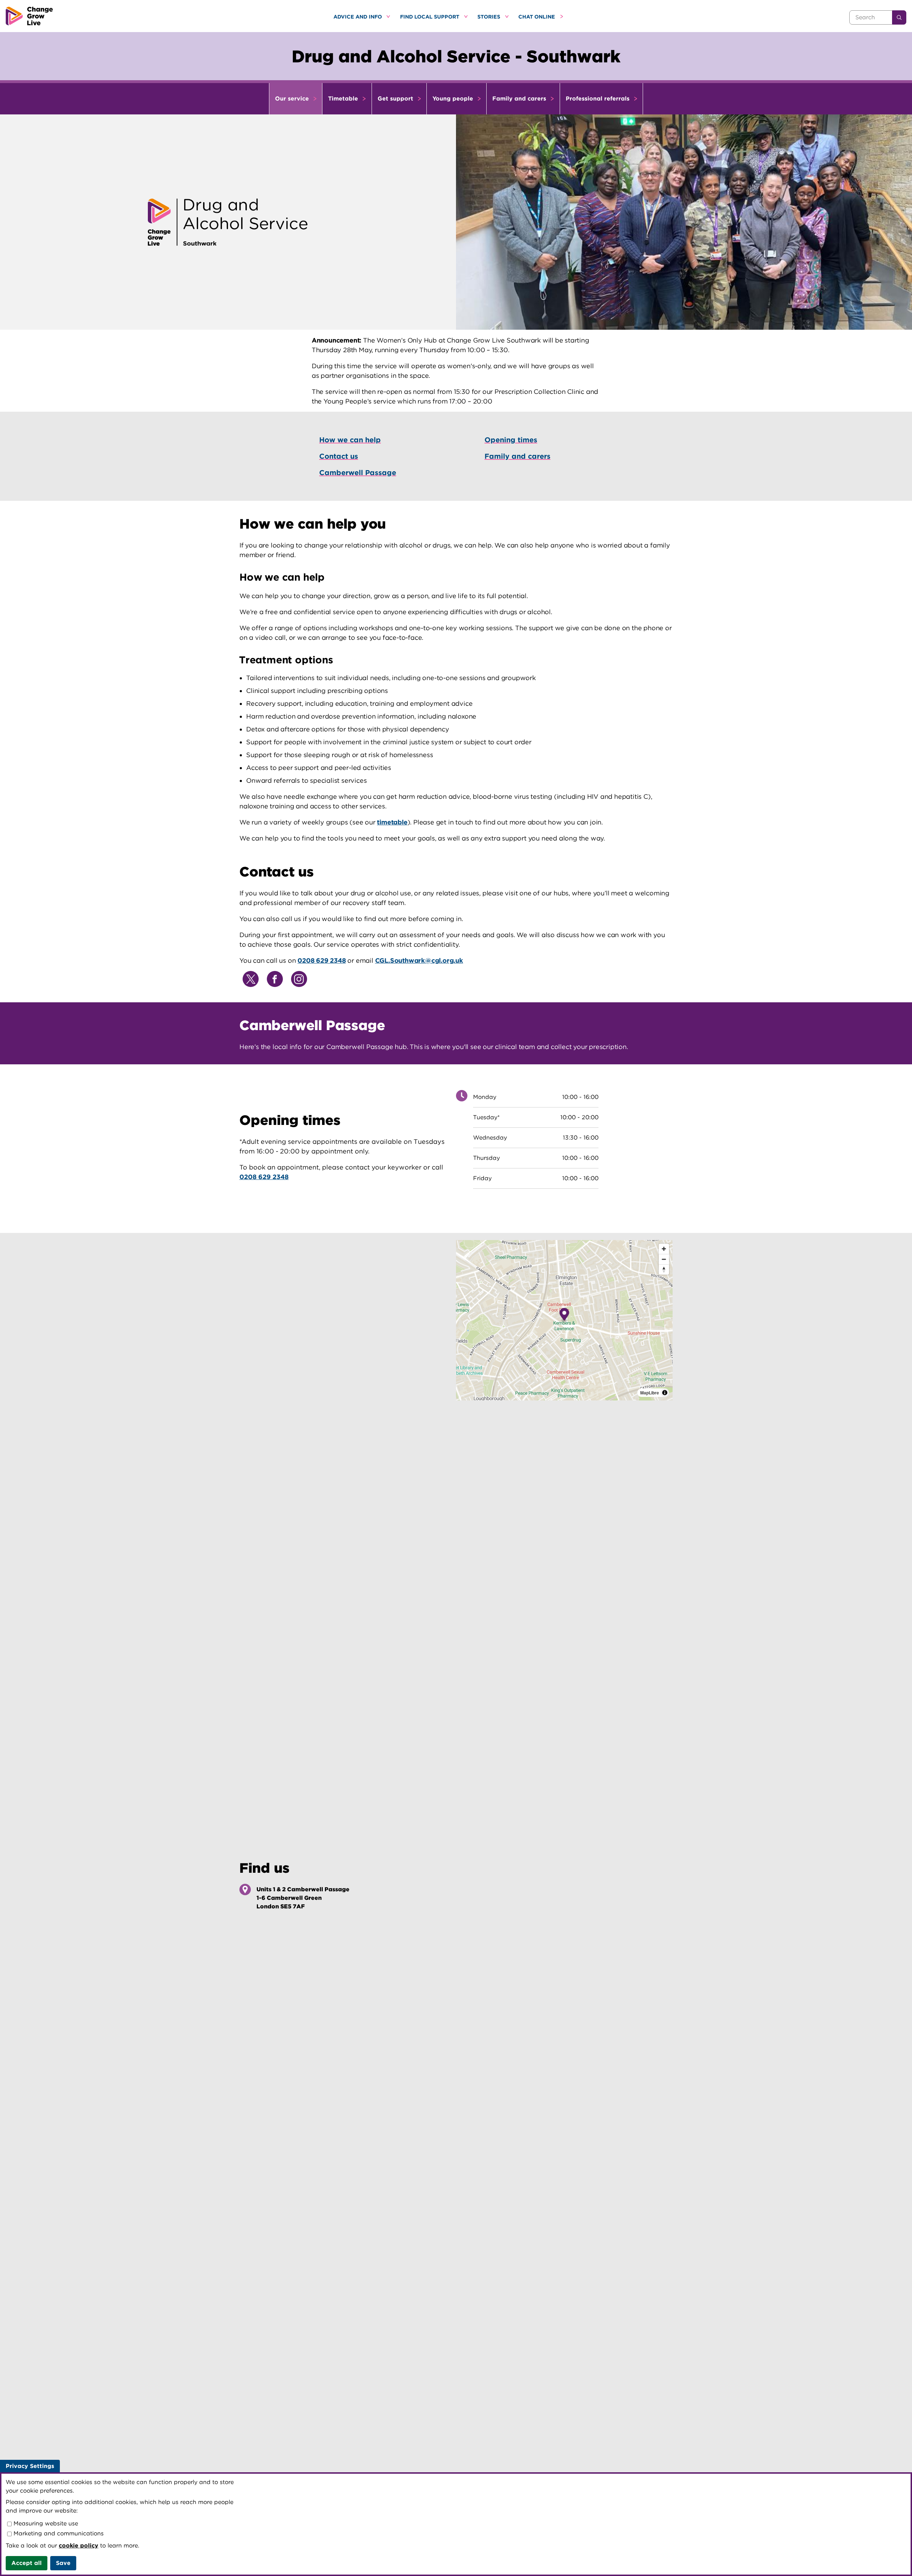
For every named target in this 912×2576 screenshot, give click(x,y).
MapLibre (650, 1393)
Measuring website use (45, 2523)
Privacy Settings (30, 2466)
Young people (454, 99)
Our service (293, 99)
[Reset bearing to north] (664, 1269)
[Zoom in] (664, 1249)
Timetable (344, 99)
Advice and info (358, 17)
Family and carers (520, 99)
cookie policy (79, 2546)
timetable (392, 822)
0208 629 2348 (322, 960)
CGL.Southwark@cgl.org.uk (419, 960)
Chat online (537, 17)
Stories (489, 17)
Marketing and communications (58, 2533)
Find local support (430, 17)
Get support (396, 99)
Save (63, 2563)
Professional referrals (598, 99)
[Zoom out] (664, 1259)
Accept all (27, 2563)
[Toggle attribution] (665, 1393)
